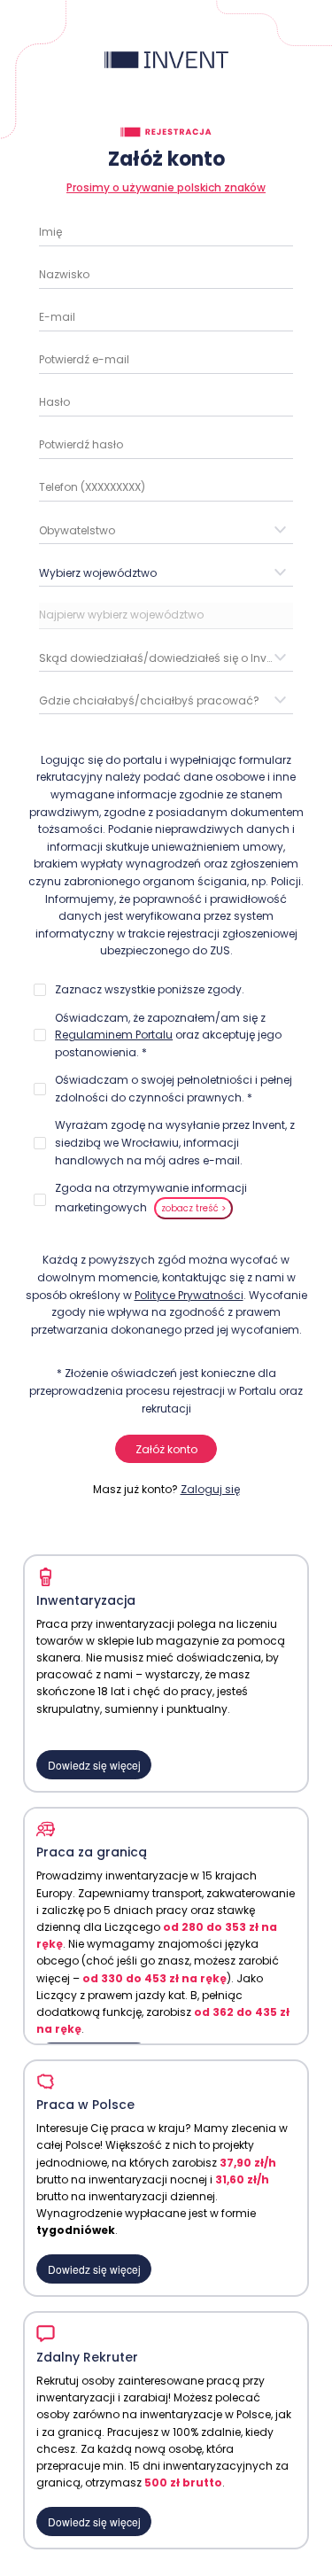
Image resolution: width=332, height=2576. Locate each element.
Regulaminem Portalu (114, 1035)
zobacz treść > (193, 1208)
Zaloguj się (210, 1489)
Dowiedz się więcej (94, 1765)
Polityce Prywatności (189, 1295)
